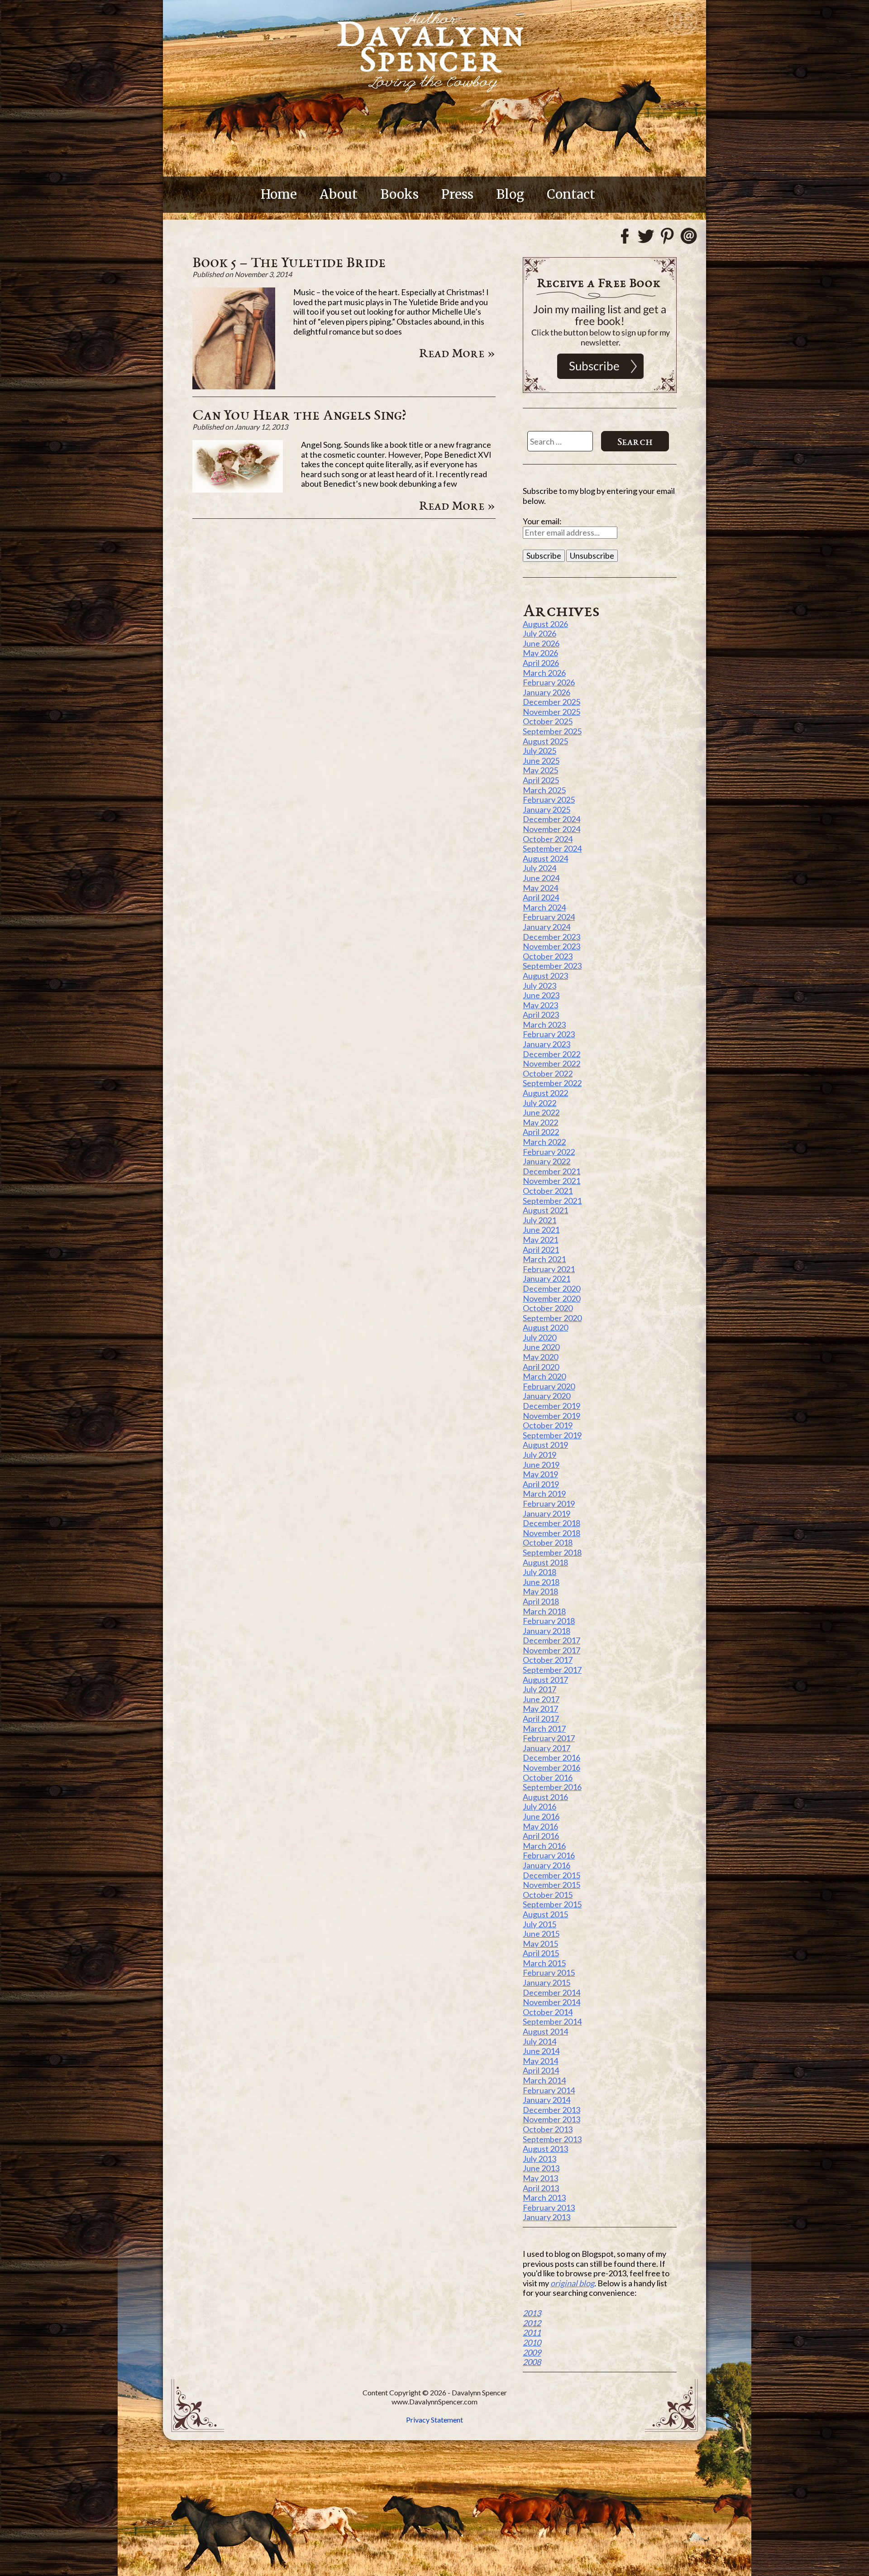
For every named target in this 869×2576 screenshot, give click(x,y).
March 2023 (544, 1025)
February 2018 (549, 1621)
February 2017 (549, 1738)
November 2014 (551, 2002)
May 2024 (540, 888)
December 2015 (551, 1875)
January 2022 (547, 1161)
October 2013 (548, 2129)
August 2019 (545, 1445)
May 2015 (540, 1944)
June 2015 (541, 1934)
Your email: (542, 521)
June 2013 (541, 2168)
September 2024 (552, 848)
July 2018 (540, 1572)
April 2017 (541, 1719)
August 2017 (545, 1680)
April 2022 (541, 1132)
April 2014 (541, 2070)
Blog (510, 194)
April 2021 (541, 1250)
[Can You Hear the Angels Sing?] (238, 489)
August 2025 (545, 741)
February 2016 (549, 1855)
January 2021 (547, 1278)
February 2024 (549, 917)
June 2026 (541, 643)
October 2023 (548, 956)
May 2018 (540, 1591)
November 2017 (551, 1650)
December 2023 (551, 937)
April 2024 (541, 897)
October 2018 (548, 1542)
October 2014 (548, 2012)
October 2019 (548, 1425)
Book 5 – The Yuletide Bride (289, 262)
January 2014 (547, 2100)
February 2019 (549, 1503)
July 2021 (540, 1220)
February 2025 (549, 800)
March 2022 (544, 1142)
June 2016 (541, 1816)
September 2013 (552, 2139)
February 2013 (549, 2207)
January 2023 (547, 1044)
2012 (532, 2323)
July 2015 (540, 1924)
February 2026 (549, 682)
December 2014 (551, 1992)
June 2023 (541, 995)
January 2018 (547, 1631)
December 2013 (551, 2110)
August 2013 (545, 2149)
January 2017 (547, 1748)
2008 (532, 2362)
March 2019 (544, 1494)
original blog (572, 2283)
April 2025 (541, 780)
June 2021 (541, 1230)
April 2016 (541, 1836)
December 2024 (551, 819)
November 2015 (551, 1885)
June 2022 (541, 1112)
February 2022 (549, 1152)
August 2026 (545, 624)
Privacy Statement (434, 2420)
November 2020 (551, 1298)
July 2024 (540, 868)
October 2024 (548, 839)
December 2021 (551, 1171)
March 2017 (544, 1729)
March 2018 (544, 1611)
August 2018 (545, 1562)
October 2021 (548, 1191)
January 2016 (547, 1865)
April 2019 (541, 1484)
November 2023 (551, 946)
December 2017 (551, 1640)
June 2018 (541, 1582)
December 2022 (551, 1054)
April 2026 (541, 663)
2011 (532, 2332)
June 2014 (541, 2051)
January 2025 (547, 809)
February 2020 (549, 1386)
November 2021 (551, 1181)
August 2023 (545, 976)
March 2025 (544, 790)
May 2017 (540, 1709)
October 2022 (548, 1073)
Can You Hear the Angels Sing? (299, 414)
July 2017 (540, 1689)
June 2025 (541, 761)
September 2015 (552, 1904)
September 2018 (552, 1552)
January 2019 (547, 1513)
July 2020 (540, 1337)
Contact (571, 194)
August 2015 (545, 1914)
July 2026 (540, 633)
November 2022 (551, 1063)
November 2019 (551, 1416)
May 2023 (540, 1005)
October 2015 (548, 1895)
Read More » (457, 353)
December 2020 (551, 1288)
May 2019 (540, 1474)
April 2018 (541, 1601)
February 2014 (549, 2090)
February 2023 (549, 1034)
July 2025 (540, 751)
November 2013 (551, 2119)
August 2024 (545, 858)
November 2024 (551, 829)
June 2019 (541, 1465)
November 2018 (551, 1533)
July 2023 (540, 986)
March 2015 (544, 1963)
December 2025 (551, 702)
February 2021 (549, 1269)
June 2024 (541, 878)
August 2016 (545, 1797)
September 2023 (552, 966)
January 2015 (547, 1982)
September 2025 (552, 731)
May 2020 (540, 1357)
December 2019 (551, 1406)
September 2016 (552, 1787)
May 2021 (540, 1240)
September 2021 (552, 1201)
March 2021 (544, 1259)
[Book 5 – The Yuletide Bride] (234, 386)
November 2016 (551, 1767)
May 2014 (540, 2061)
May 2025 (540, 770)
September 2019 (552, 1435)
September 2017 (552, 1670)
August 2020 (545, 1327)
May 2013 (540, 2178)
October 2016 (548, 1777)
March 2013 (544, 2198)
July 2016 (540, 1806)
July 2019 (540, 1455)
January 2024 (547, 927)
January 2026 (547, 692)
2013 (532, 2313)
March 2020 (544, 1376)
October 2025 (548, 721)
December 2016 (551, 1757)
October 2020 (548, 1308)
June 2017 (541, 1699)
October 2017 (548, 1660)
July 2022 (540, 1103)
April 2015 (541, 1953)
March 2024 (544, 907)
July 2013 (540, 2159)
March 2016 (544, 1846)
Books (399, 194)
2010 (532, 2342)
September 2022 (552, 1083)
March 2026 (544, 673)
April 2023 (541, 1015)
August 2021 (545, 1210)
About (339, 194)
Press (457, 194)
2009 (532, 2352)
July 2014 (540, 2041)
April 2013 (541, 2188)
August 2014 (545, 2031)
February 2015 (549, 1973)
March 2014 (544, 2080)
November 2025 (551, 712)
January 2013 (547, 2217)
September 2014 (552, 2021)
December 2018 (551, 1523)
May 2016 (540, 1826)
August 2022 (545, 1093)
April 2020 (541, 1367)
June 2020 (541, 1347)
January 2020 (547, 1396)
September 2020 (552, 1318)
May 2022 (540, 1122)
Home (279, 194)
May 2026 (540, 653)
